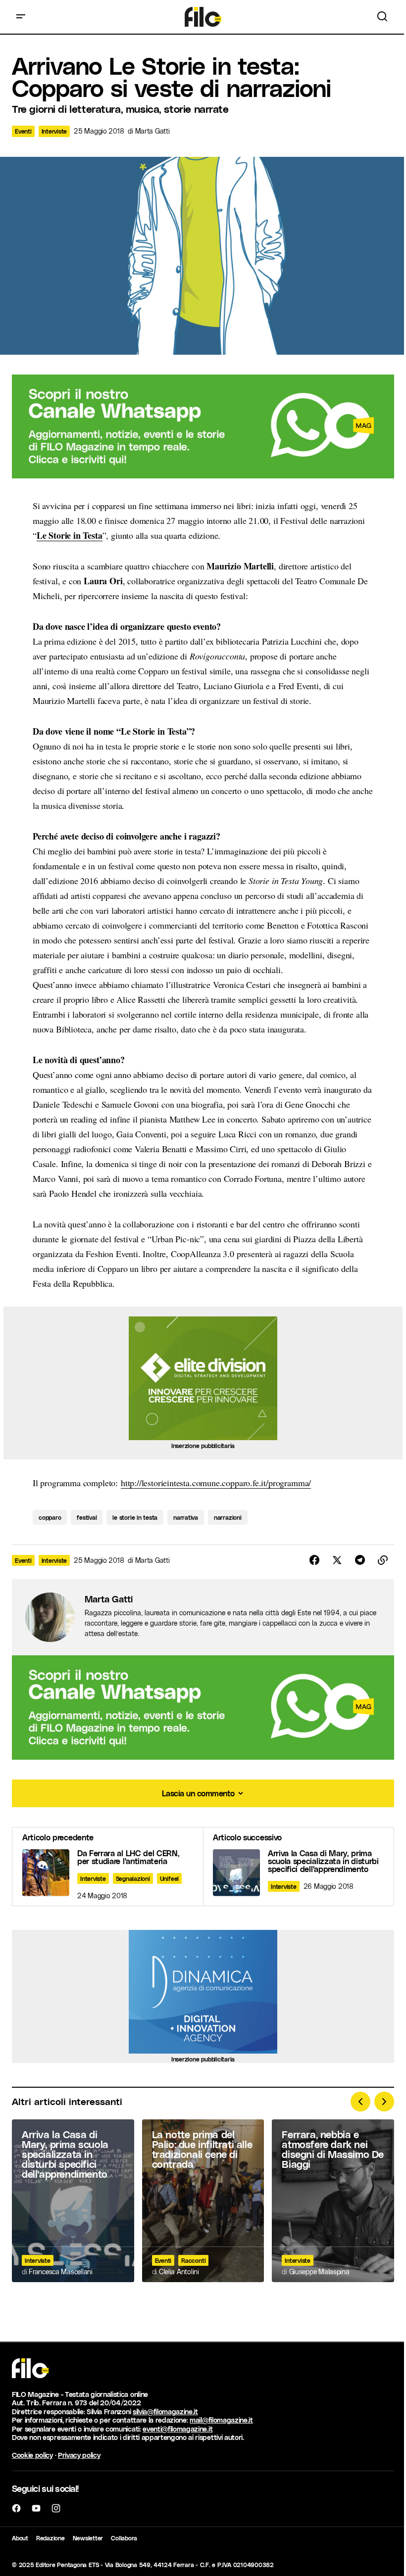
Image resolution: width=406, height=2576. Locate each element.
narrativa (186, 1517)
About (20, 2538)
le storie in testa (135, 1517)
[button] (21, 17)
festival (87, 1517)
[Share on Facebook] (314, 1560)
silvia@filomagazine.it (165, 2412)
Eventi (23, 131)
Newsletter (88, 2538)
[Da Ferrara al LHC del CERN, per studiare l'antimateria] (108, 1867)
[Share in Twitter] (337, 1560)
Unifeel (169, 1878)
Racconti (193, 2260)
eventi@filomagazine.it (178, 2429)
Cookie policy (32, 2455)
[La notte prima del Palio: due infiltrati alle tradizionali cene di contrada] (203, 2201)
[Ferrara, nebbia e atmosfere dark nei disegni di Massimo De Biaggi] (333, 2201)
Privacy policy (79, 2455)
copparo (50, 1517)
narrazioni (228, 1517)
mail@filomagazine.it (221, 2420)
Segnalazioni (133, 1878)
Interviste (54, 131)
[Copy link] (383, 1560)
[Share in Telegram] (360, 1560)
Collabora (124, 2538)
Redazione (51, 2538)
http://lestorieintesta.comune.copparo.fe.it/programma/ (216, 1483)
